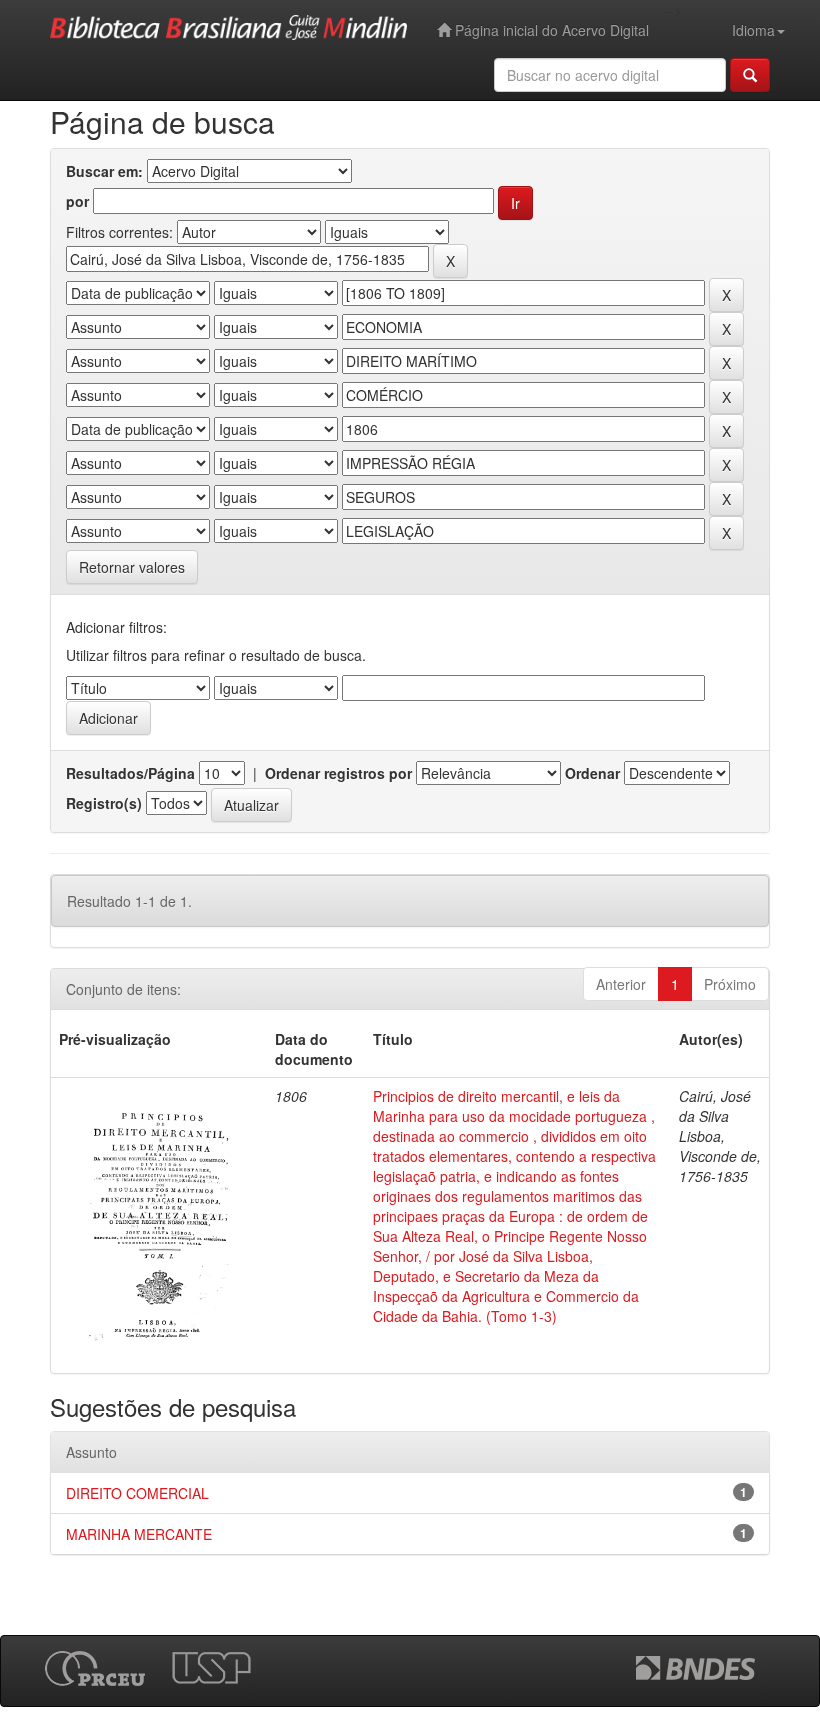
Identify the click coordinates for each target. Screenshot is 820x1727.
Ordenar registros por (338, 773)
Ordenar (592, 773)
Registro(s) (104, 803)
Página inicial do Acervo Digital (550, 30)
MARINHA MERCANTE (139, 1534)
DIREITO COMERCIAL (137, 1493)
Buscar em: (104, 171)
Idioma (753, 30)
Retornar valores (132, 567)
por (77, 201)
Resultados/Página (130, 773)
